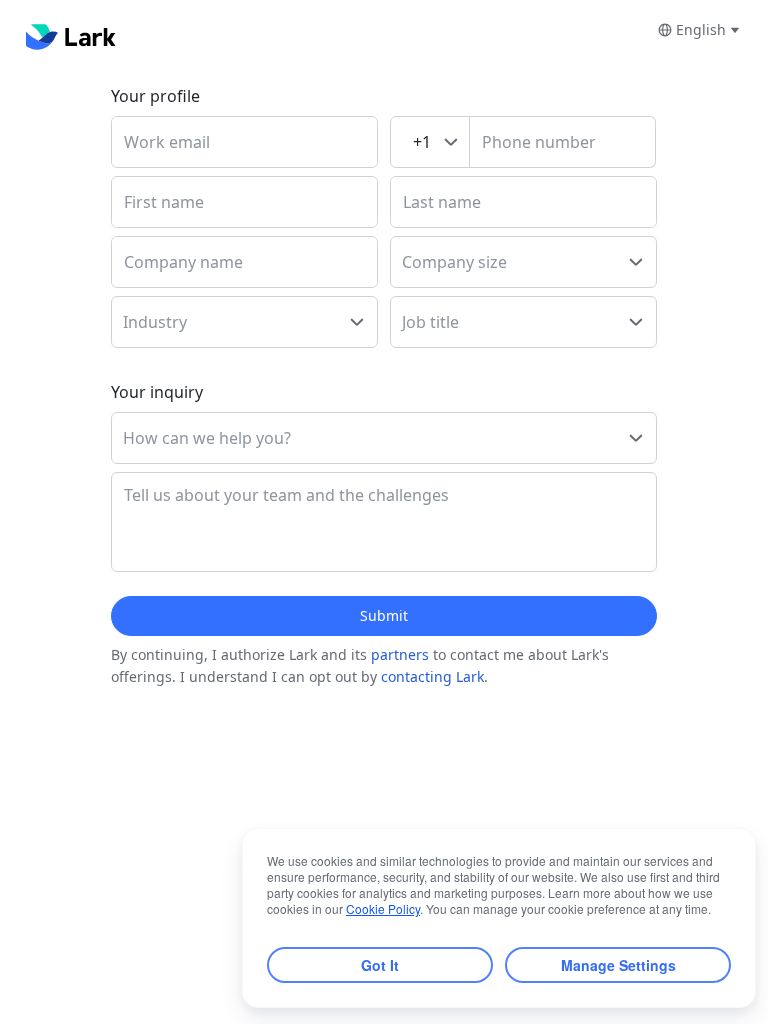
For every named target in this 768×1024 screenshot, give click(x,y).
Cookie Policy (383, 908)
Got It (380, 965)
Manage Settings (618, 965)
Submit (384, 615)
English (701, 29)
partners (400, 654)
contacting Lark (432, 676)
